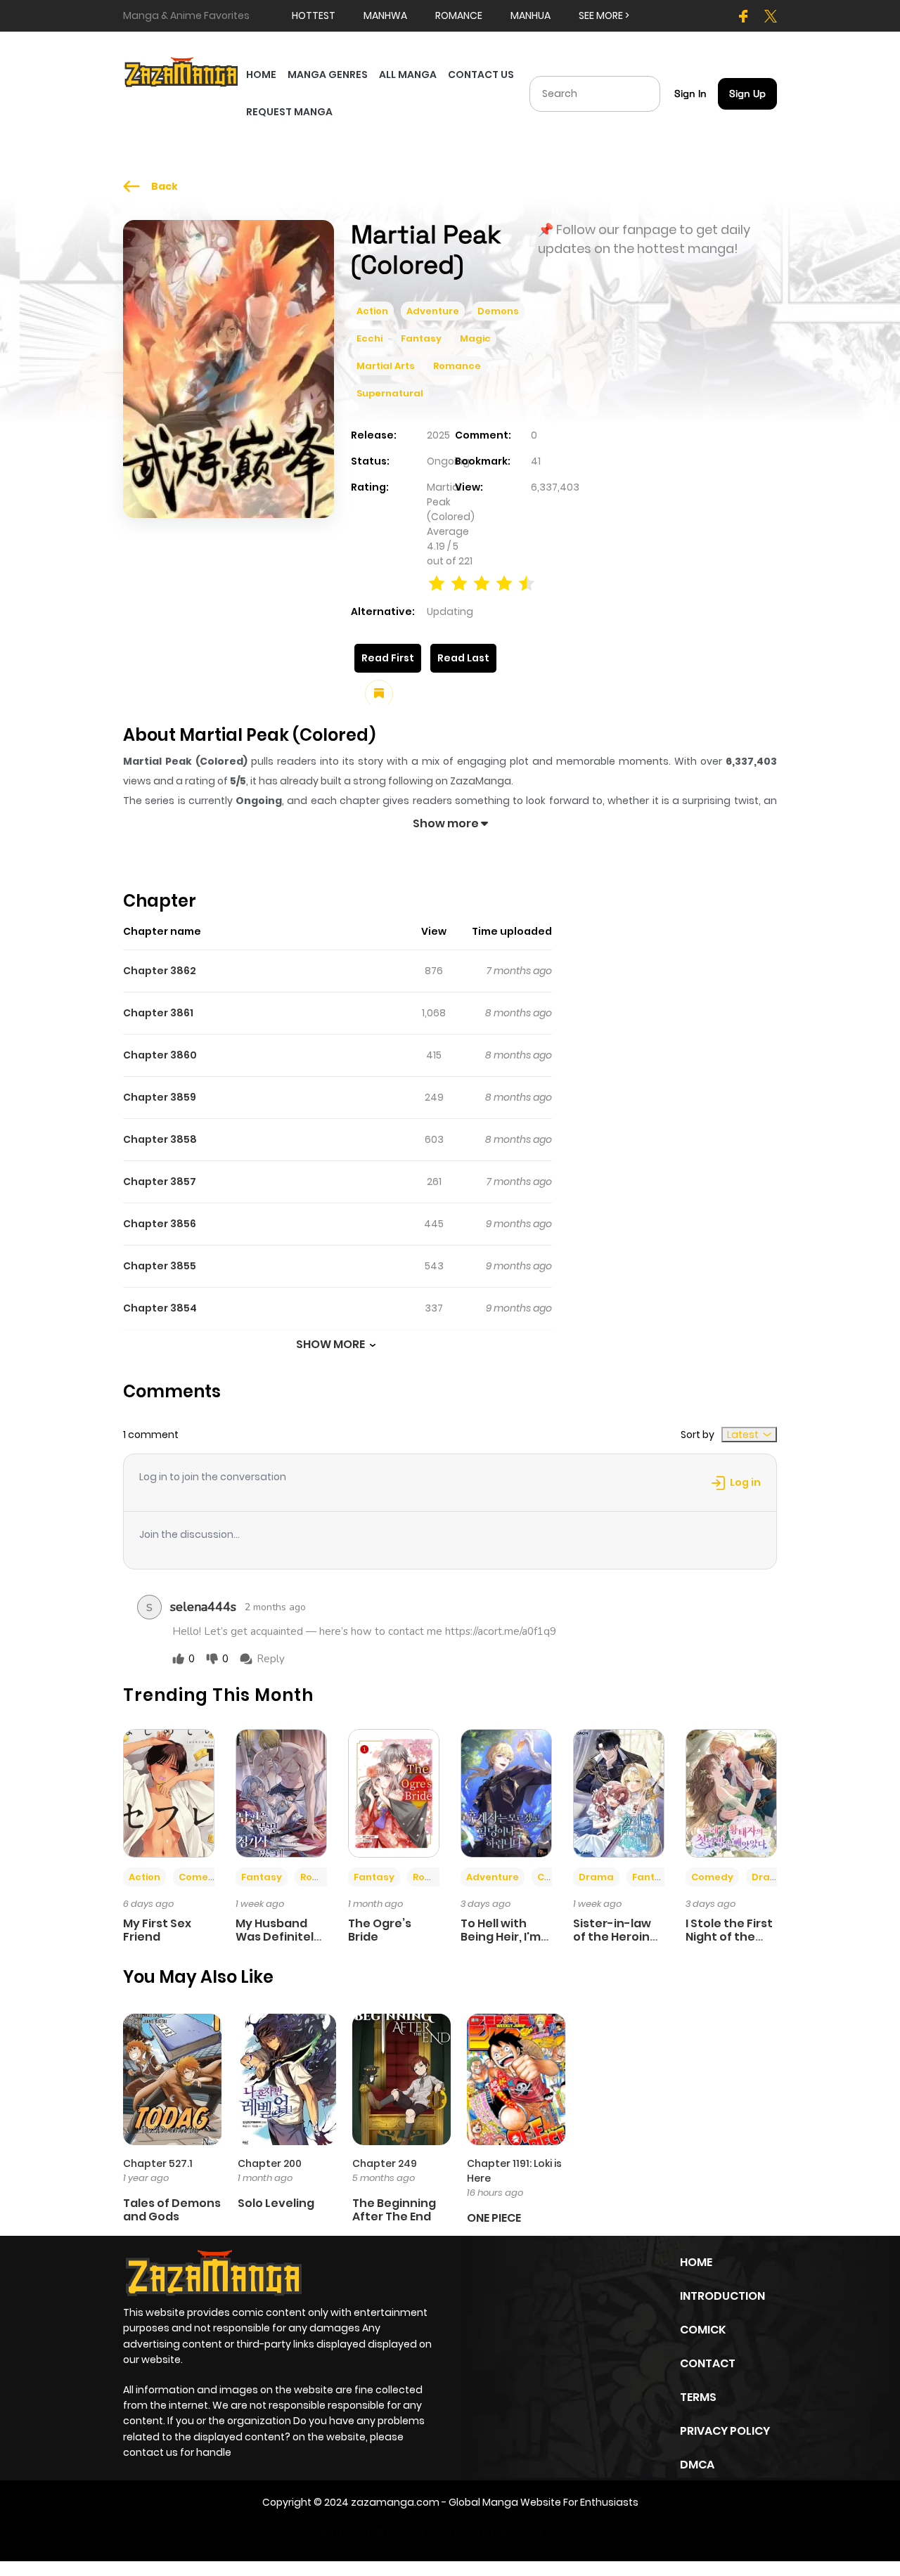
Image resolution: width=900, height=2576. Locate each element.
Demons (498, 311)
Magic (475, 338)
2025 (438, 435)
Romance (457, 366)
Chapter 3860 (160, 1055)
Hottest (314, 15)
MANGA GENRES (328, 75)
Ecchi (369, 338)
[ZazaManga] (182, 71)
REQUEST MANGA (289, 112)
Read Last (463, 658)
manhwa (385, 15)
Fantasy (421, 338)
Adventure (433, 311)
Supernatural (390, 393)
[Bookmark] (379, 694)
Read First (388, 658)
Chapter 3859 (160, 1097)
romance (459, 15)
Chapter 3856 (160, 1224)
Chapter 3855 (160, 1266)
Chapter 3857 (160, 1182)
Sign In (690, 93)
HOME (261, 75)
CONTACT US (481, 75)
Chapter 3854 (160, 1308)
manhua (531, 15)
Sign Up (747, 93)
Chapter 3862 (160, 971)
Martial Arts (386, 366)
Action (372, 311)
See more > (604, 15)
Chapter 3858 (160, 1139)
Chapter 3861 (158, 1013)
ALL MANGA (408, 75)
